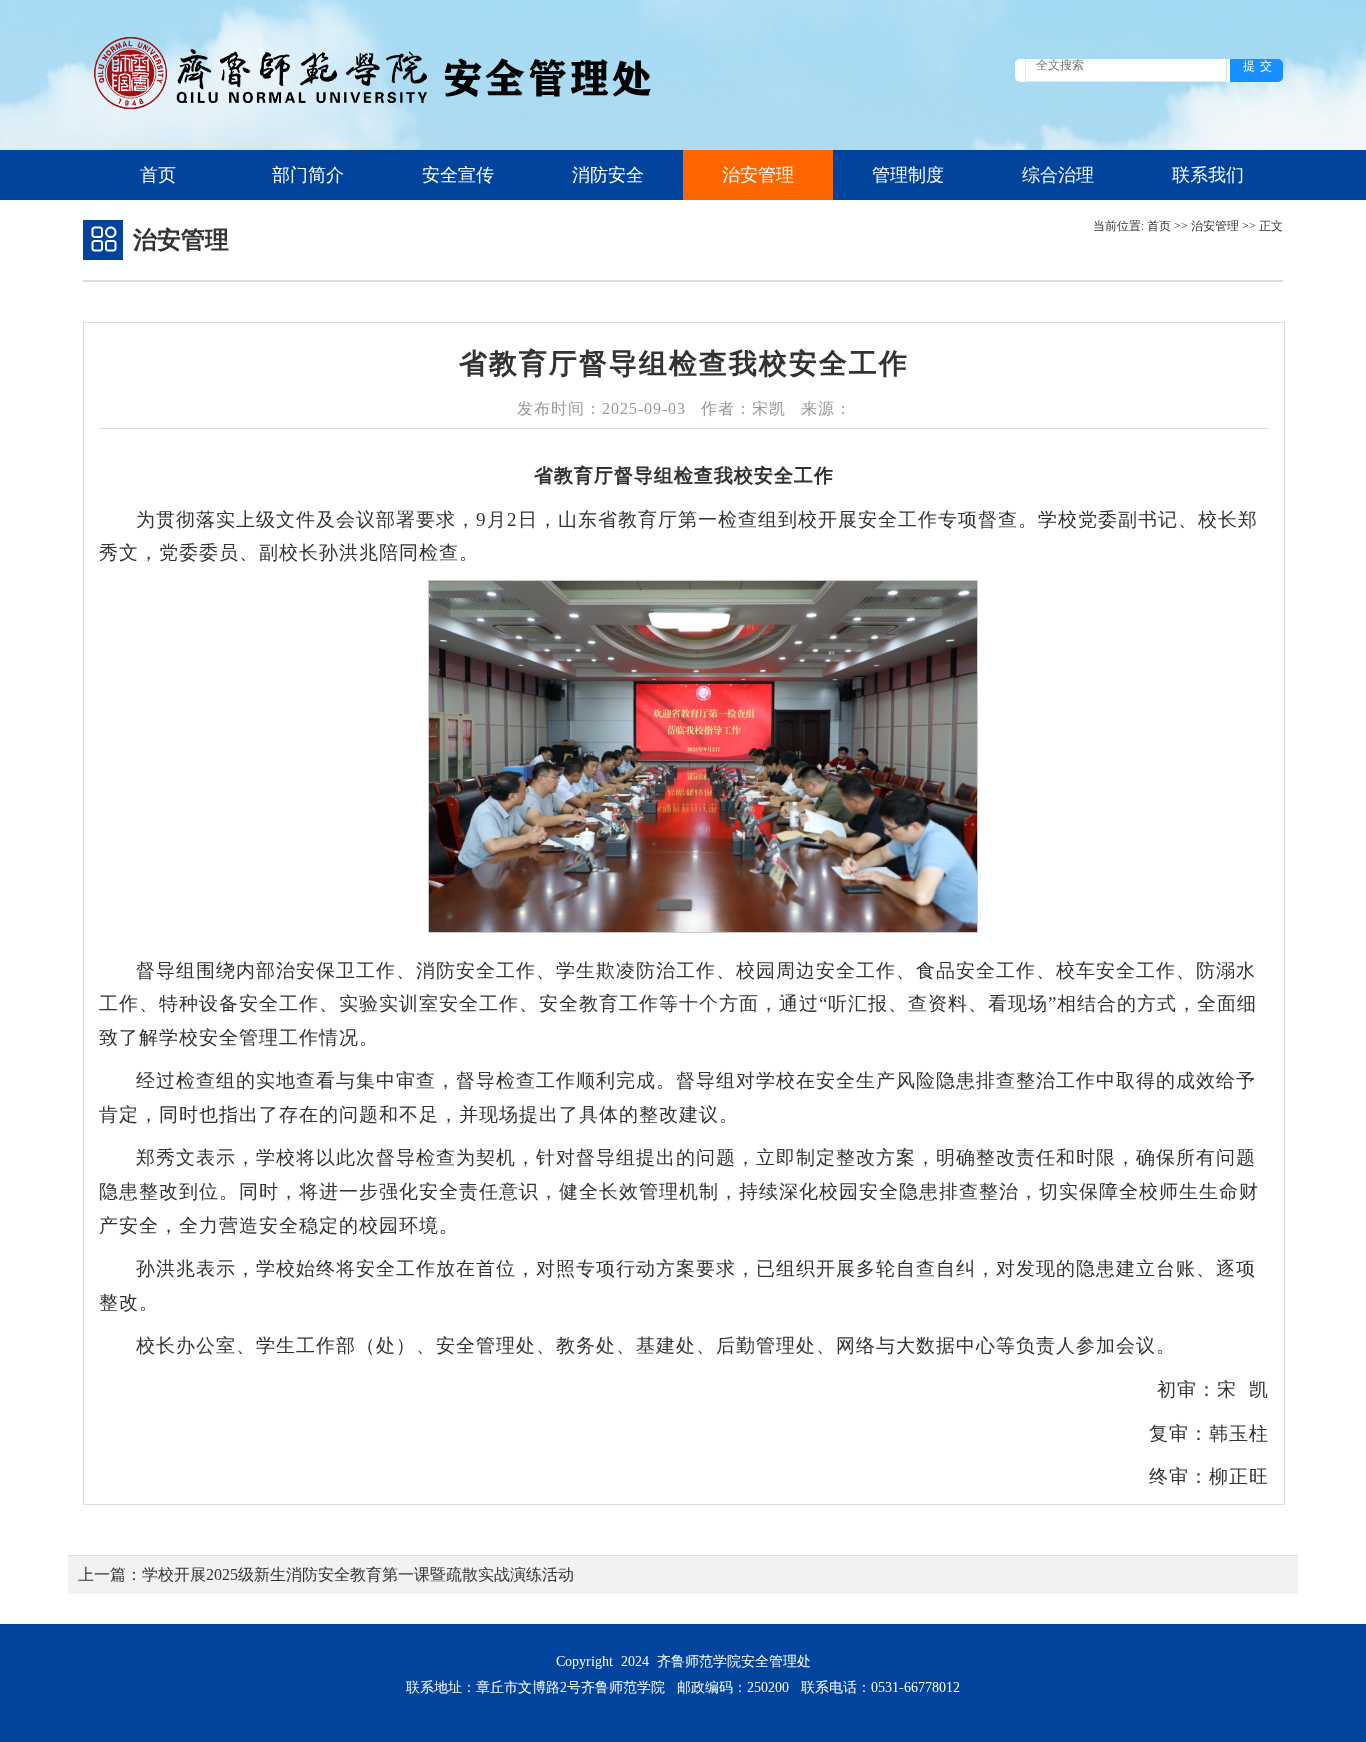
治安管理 (758, 175)
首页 (158, 175)
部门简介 (308, 175)
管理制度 (908, 175)
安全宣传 (458, 175)
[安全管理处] (379, 113)
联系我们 (1208, 175)
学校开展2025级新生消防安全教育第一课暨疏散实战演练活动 (358, 1574)
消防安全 (608, 175)
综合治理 (1058, 175)
